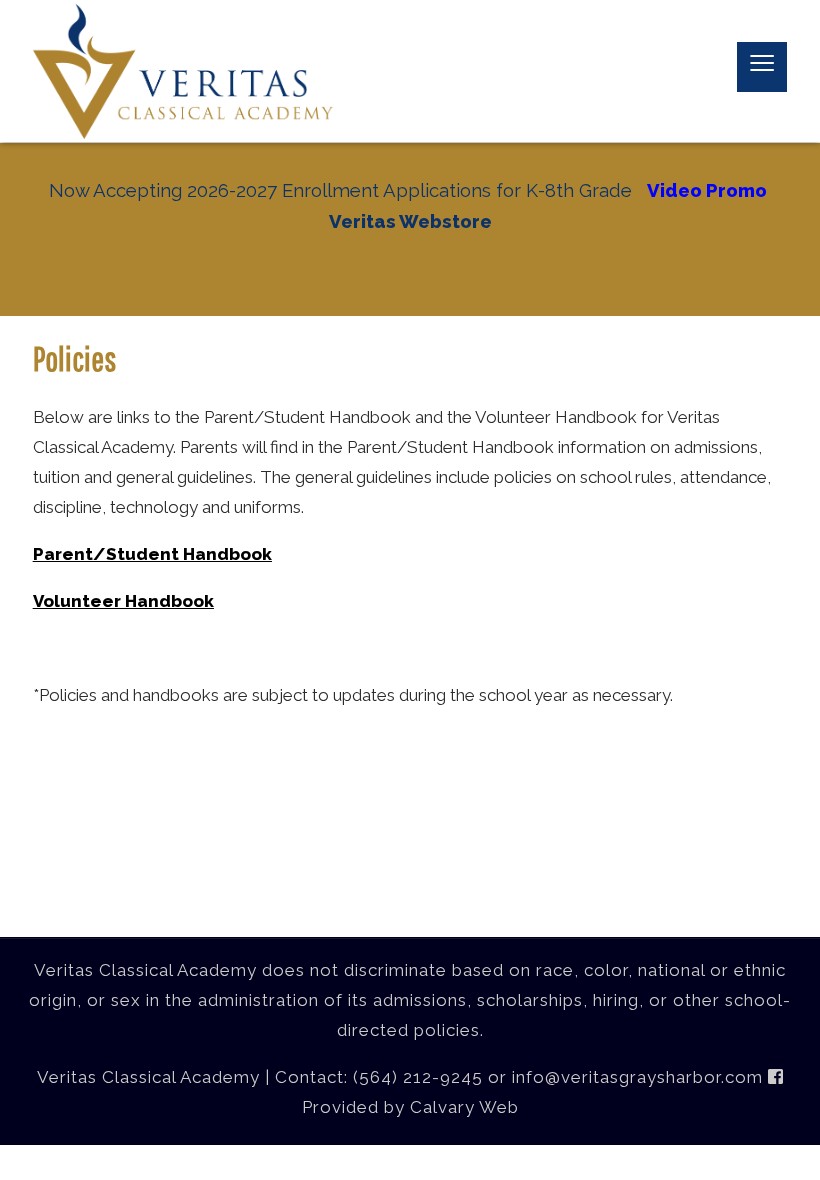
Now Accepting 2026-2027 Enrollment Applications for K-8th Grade (340, 190)
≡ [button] (762, 67)
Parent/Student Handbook (152, 554)
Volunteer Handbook (123, 601)
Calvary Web (464, 1107)
